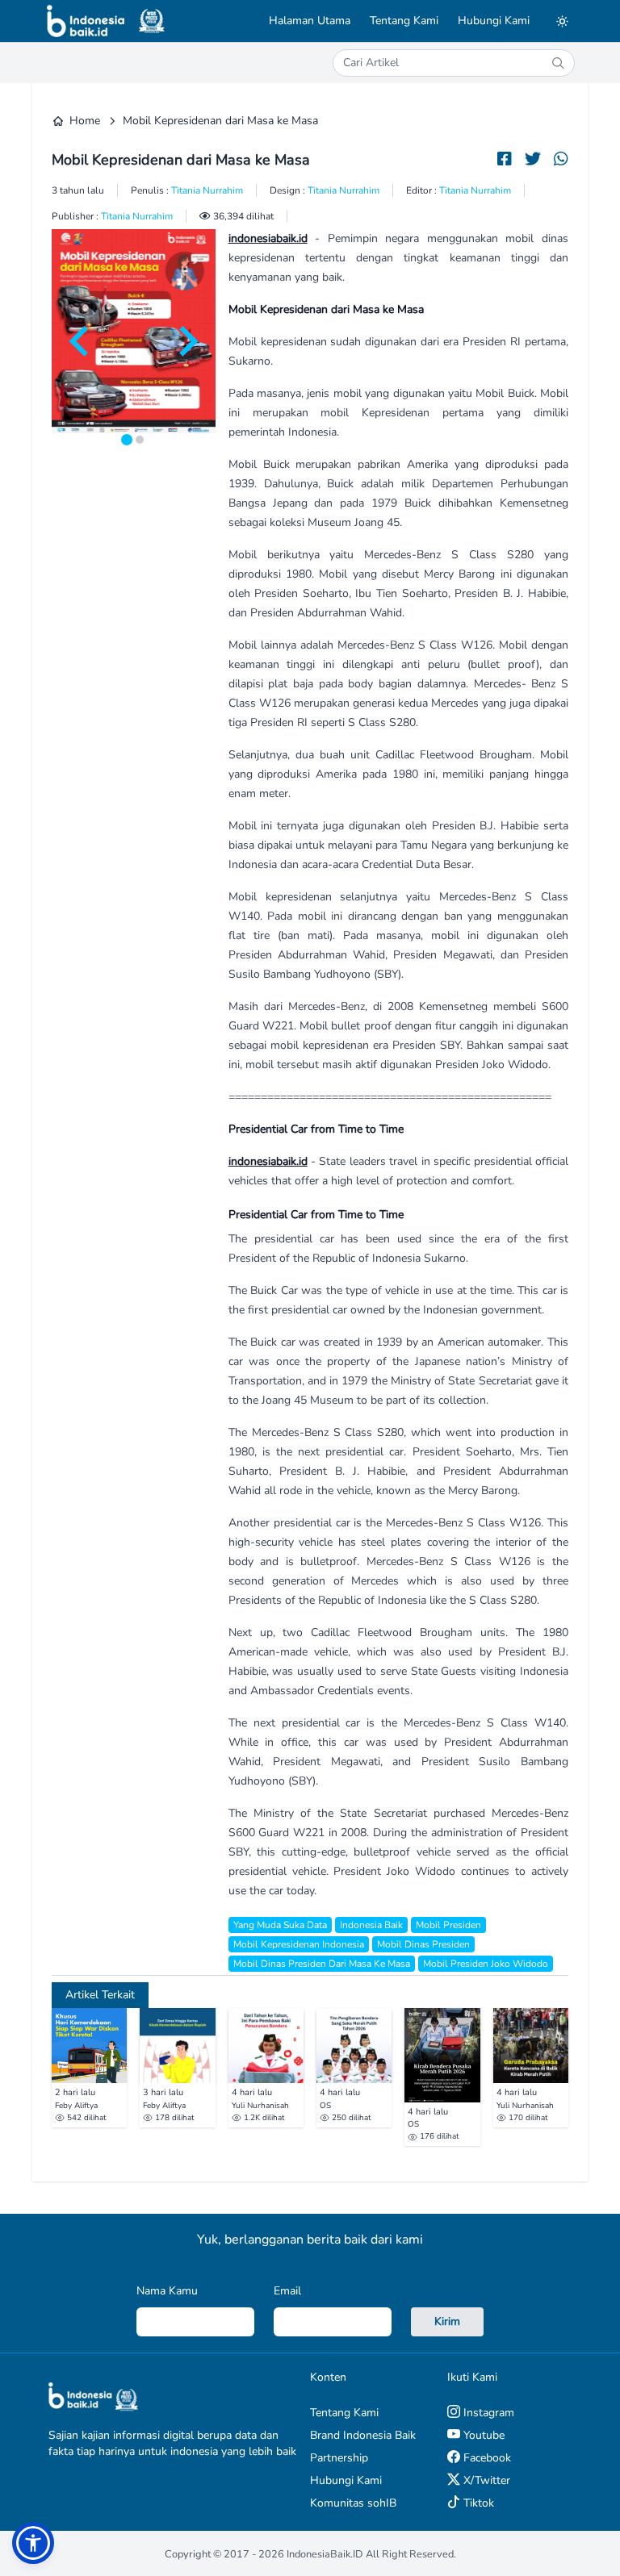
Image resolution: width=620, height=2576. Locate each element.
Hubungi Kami (494, 21)
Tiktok (477, 2503)
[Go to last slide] (81, 341)
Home (85, 121)
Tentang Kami (404, 21)
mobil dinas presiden (423, 1944)
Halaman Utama (310, 21)
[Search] (558, 63)
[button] (33, 2543)
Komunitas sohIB (353, 2503)
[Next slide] (186, 341)
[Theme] (562, 21)
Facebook (486, 2458)
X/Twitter (485, 2480)
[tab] (127, 440)
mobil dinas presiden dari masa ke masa (322, 1964)
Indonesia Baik (371, 1925)
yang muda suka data (280, 1925)
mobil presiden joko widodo (486, 1964)
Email (287, 2291)
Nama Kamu (167, 2291)
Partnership (339, 2458)
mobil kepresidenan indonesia (299, 1944)
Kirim (447, 2321)
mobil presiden (448, 1925)
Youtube (482, 2435)
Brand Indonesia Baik (363, 2435)
